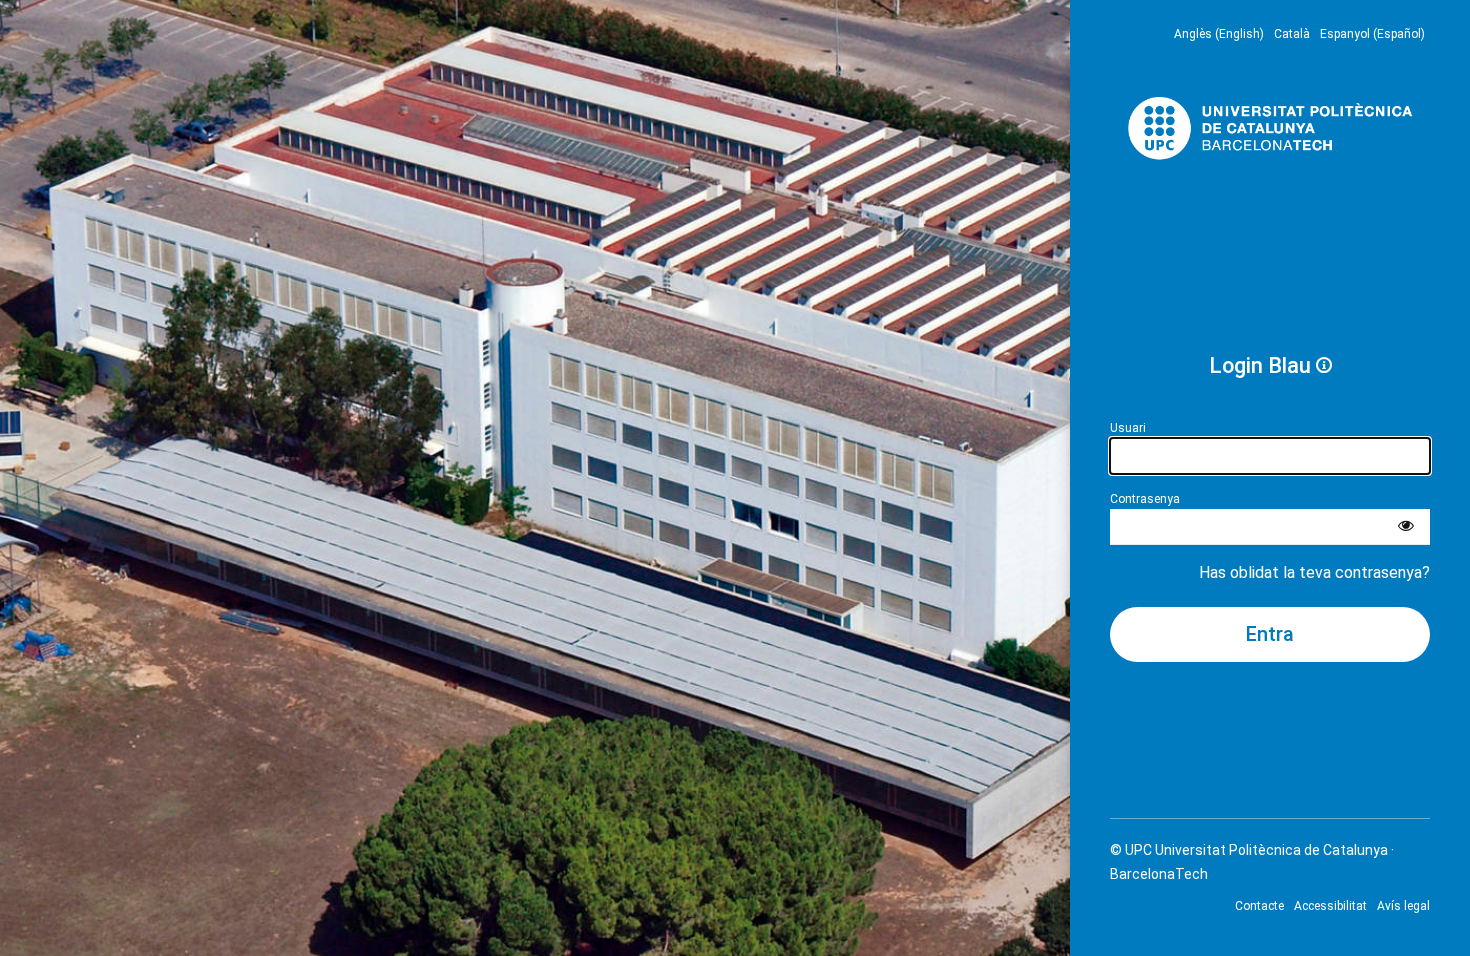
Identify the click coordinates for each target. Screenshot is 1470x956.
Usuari (1128, 428)
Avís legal (1403, 906)
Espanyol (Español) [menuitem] (1372, 34)
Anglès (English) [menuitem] (1219, 34)
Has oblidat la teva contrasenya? (1314, 572)
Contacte (1259, 906)
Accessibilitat (1330, 906)
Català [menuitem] (1292, 34)
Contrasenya (1145, 499)
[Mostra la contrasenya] (1406, 527)
